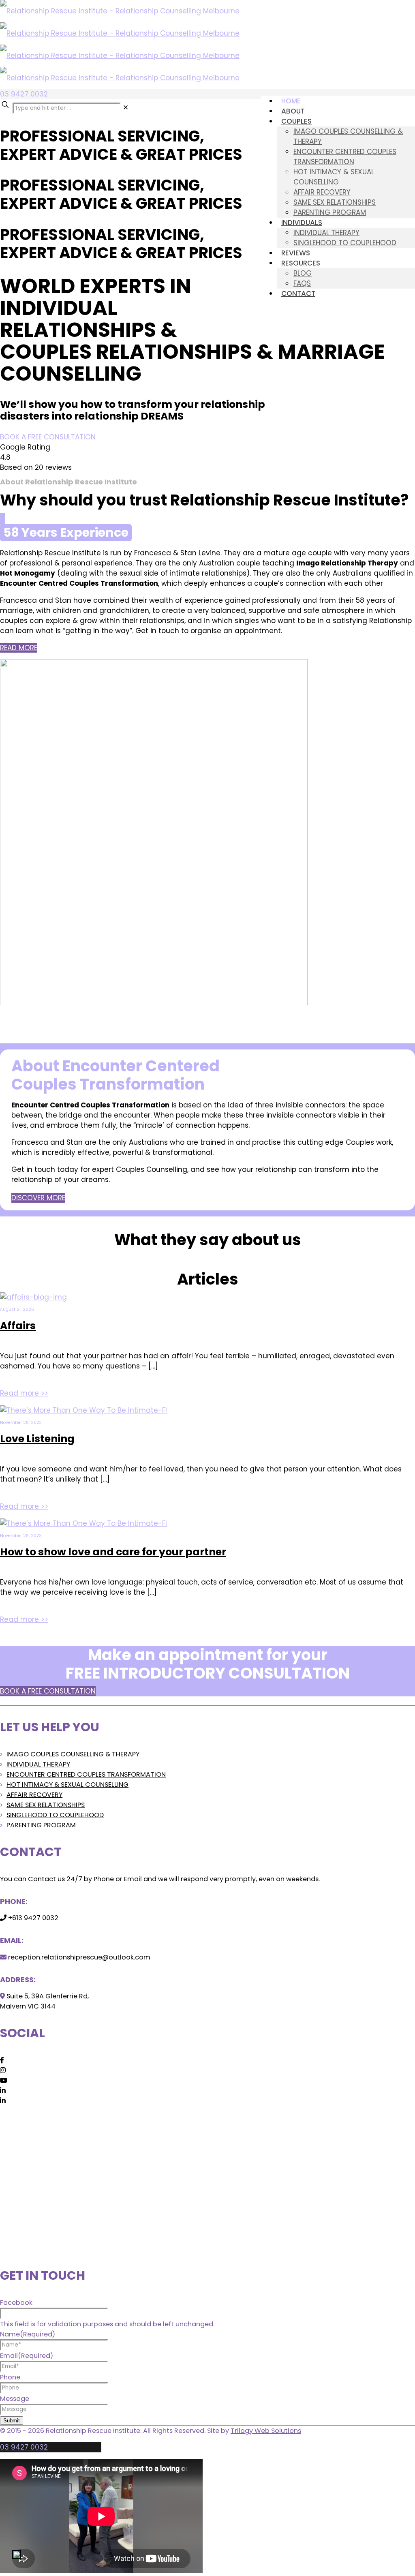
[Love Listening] (83, 1410)
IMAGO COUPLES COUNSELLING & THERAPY (73, 1754)
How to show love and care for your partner (113, 1552)
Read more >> (24, 1393)
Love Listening (37, 1439)
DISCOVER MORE (38, 1198)
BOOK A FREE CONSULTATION (48, 437)
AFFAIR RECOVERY (34, 1795)
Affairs (18, 1326)
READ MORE (19, 648)
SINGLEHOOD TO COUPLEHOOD (55, 1815)
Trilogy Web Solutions (266, 2431)
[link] (126, 107)
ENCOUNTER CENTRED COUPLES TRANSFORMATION (86, 1774)
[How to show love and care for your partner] (83, 1523)
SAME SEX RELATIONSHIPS (46, 1805)
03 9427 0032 (24, 94)
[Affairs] (33, 1297)
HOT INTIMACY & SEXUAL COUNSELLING (67, 1785)
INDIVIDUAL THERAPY (38, 1764)
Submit (12, 2421)
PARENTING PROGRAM (41, 1825)
